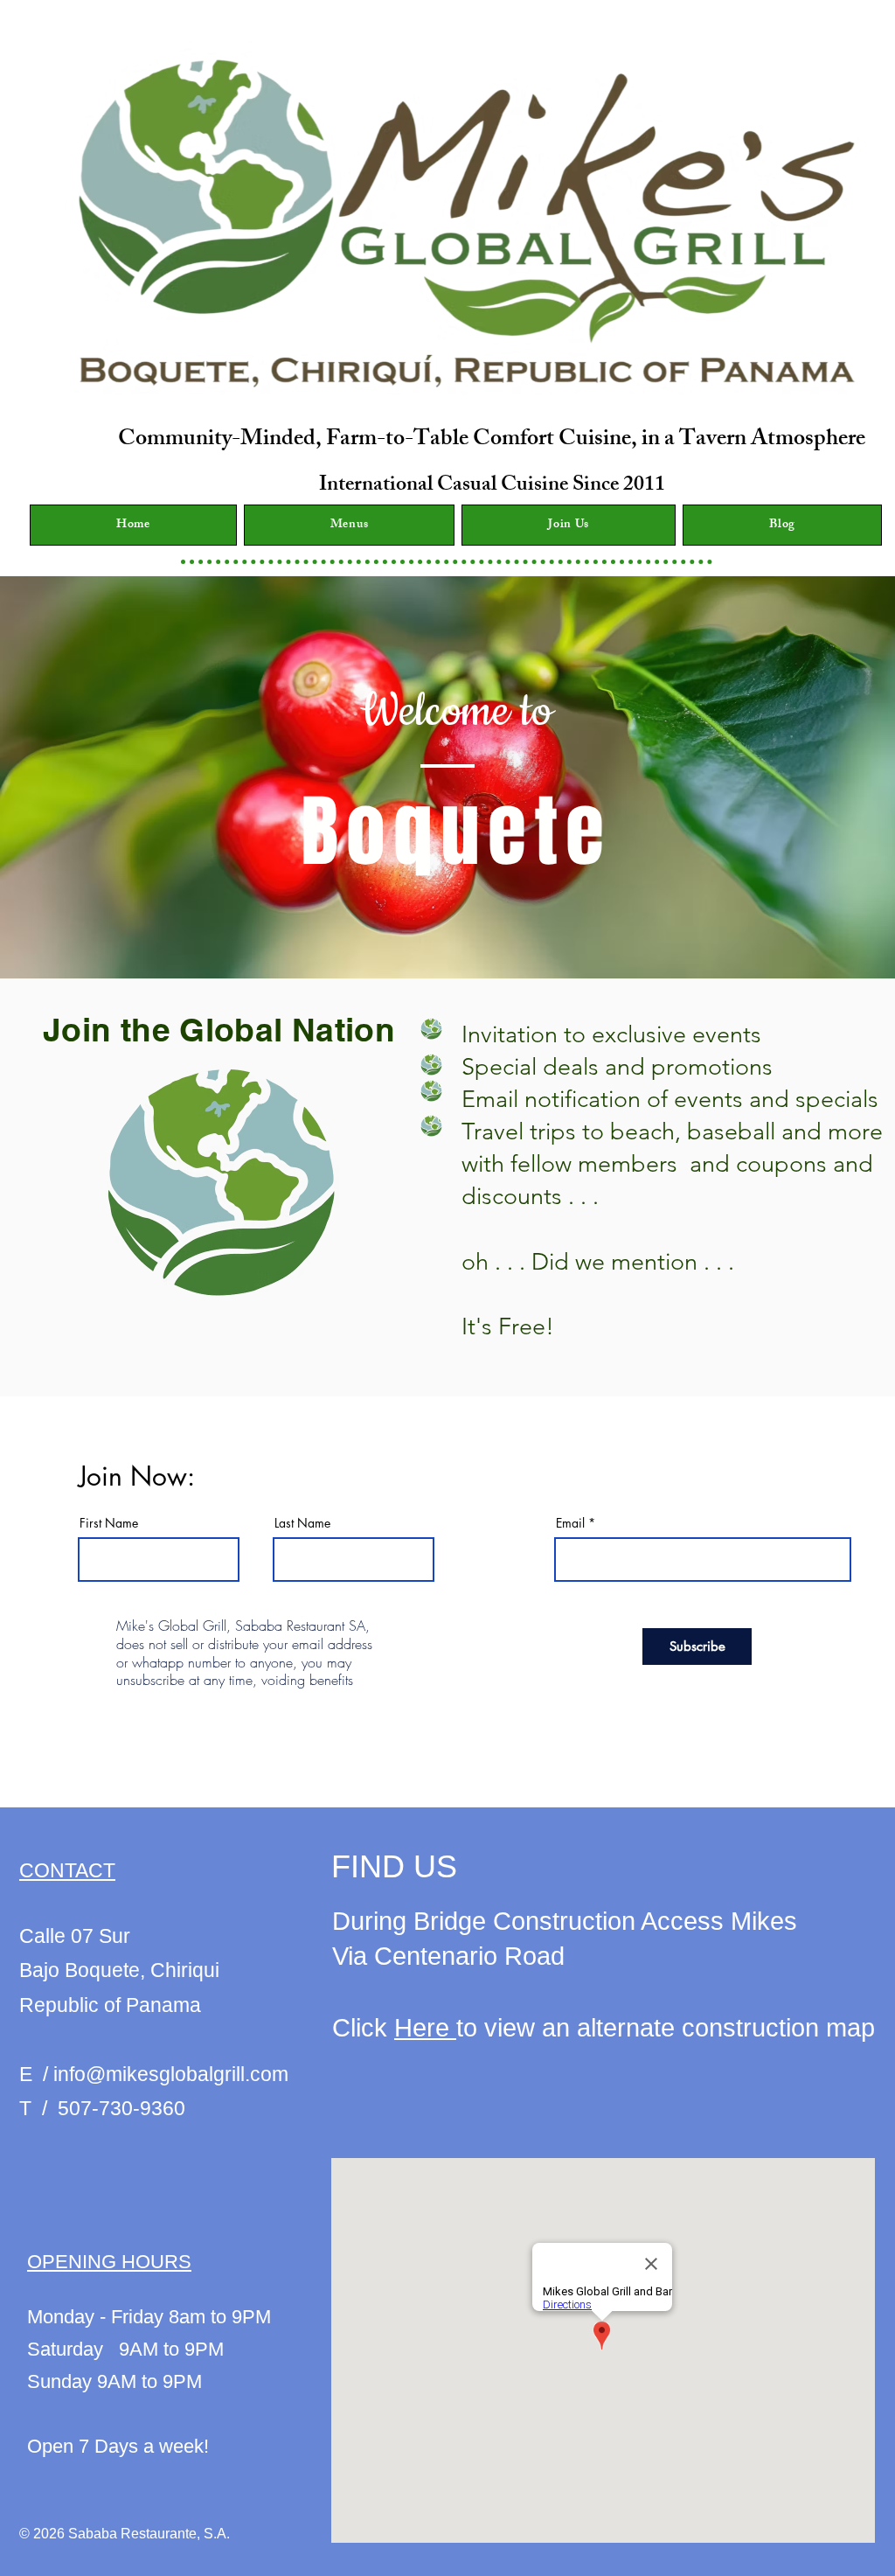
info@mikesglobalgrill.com (171, 2074)
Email (570, 1523)
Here (425, 2028)
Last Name (302, 1523)
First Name (109, 1523)
